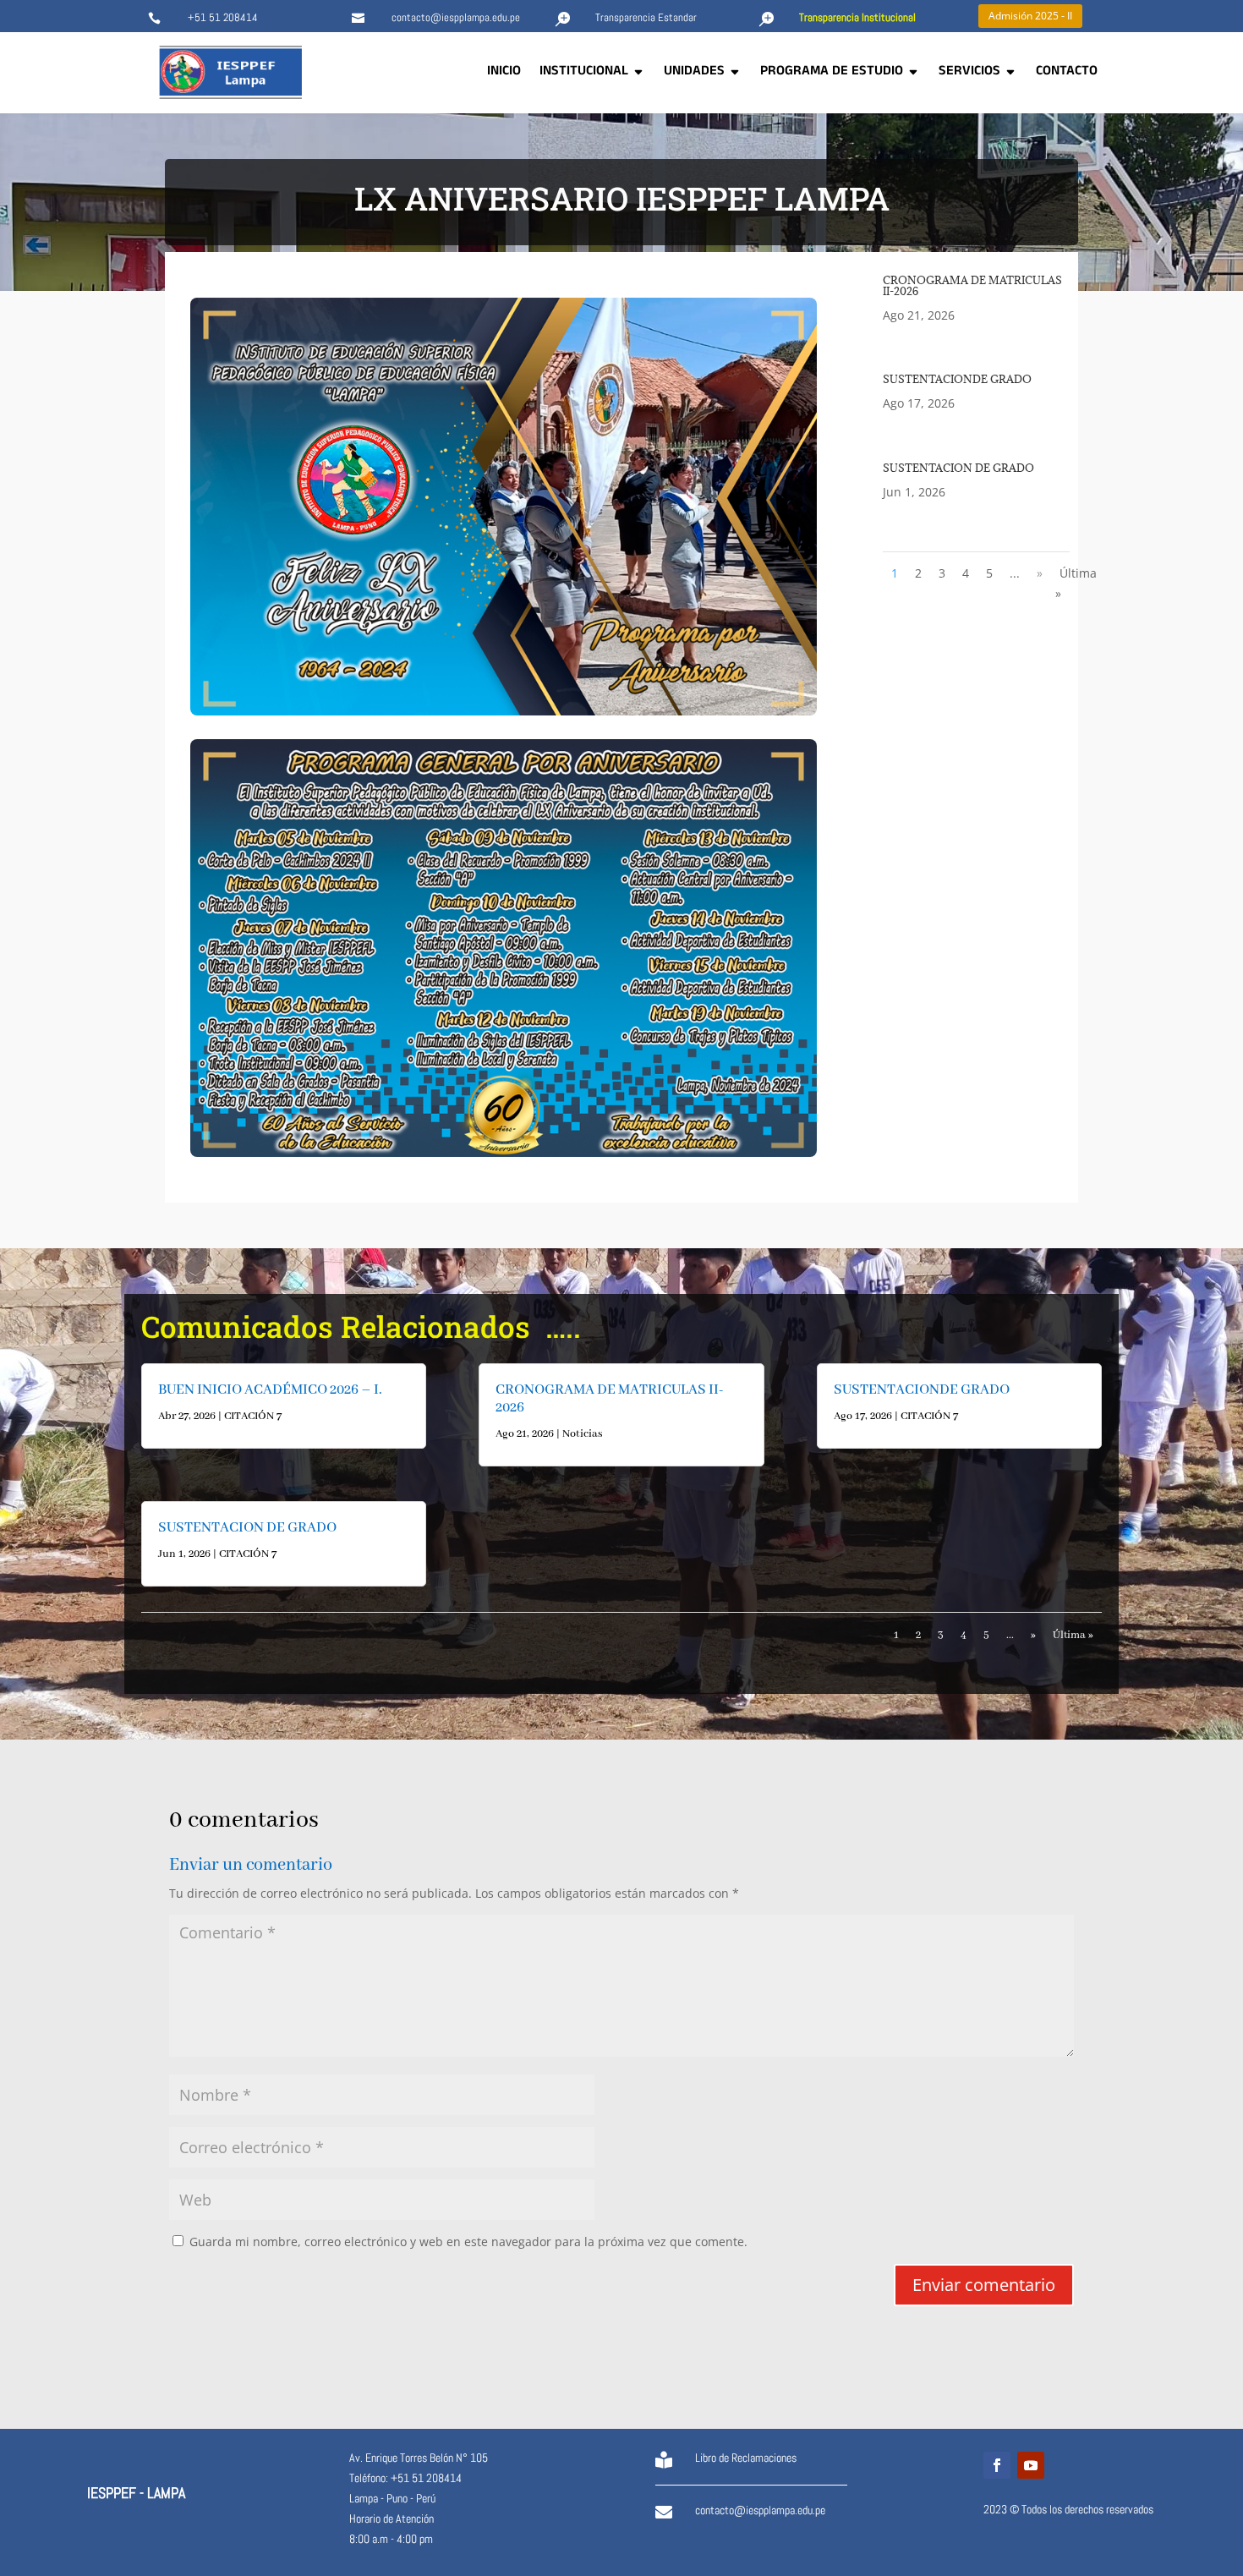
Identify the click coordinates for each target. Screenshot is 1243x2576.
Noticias (583, 1434)
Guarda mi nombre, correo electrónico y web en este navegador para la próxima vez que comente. (468, 2242)
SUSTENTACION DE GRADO (958, 468)
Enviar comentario (984, 2285)
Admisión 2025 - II (1030, 16)
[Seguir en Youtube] (1031, 2465)
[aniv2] (504, 1152)
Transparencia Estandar (646, 17)
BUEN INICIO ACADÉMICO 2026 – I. (270, 1390)
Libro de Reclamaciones (746, 2458)
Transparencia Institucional (857, 17)
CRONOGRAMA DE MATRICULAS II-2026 (972, 285)
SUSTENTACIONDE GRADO (957, 379)
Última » (1076, 583)
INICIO (504, 73)
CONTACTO (1067, 73)
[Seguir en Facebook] (997, 2465)
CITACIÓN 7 (253, 1416)
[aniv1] (504, 711)
